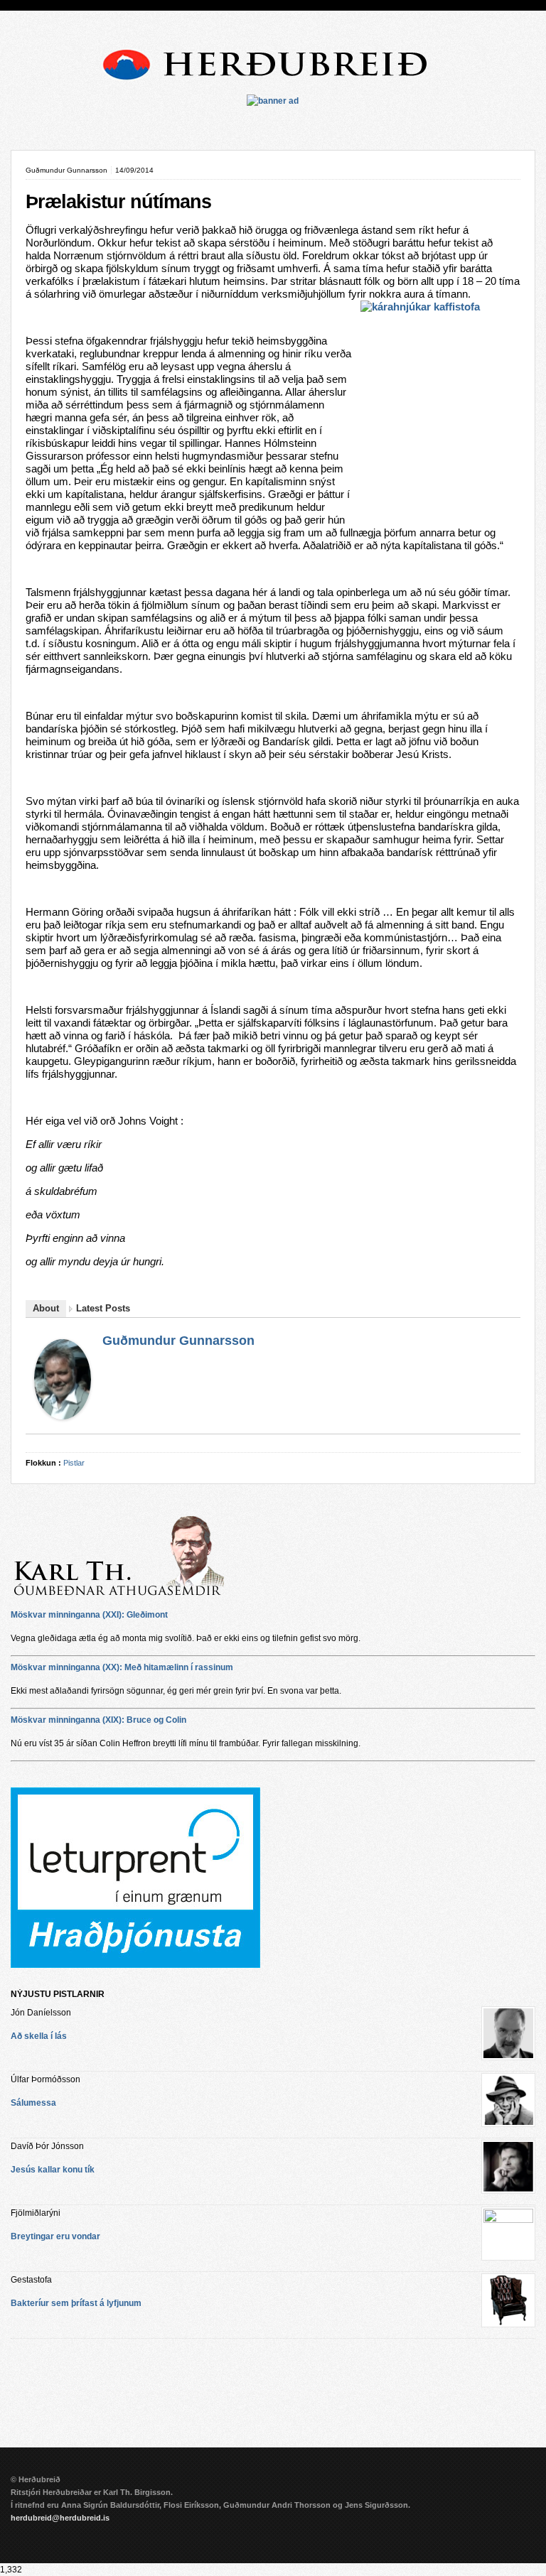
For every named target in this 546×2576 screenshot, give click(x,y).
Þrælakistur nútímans (118, 202)
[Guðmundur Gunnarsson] (63, 1416)
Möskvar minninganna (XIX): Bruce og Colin (98, 1720)
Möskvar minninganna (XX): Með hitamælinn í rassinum (122, 1667)
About (46, 1308)
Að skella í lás (39, 2036)
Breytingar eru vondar (55, 2236)
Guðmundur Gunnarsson (178, 1341)
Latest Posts (103, 1308)
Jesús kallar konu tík (53, 2170)
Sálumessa (33, 2103)
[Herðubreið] (273, 85)
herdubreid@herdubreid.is (60, 2518)
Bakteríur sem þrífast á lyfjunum (76, 2303)
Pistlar (74, 1463)
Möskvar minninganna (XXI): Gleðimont (89, 1615)
